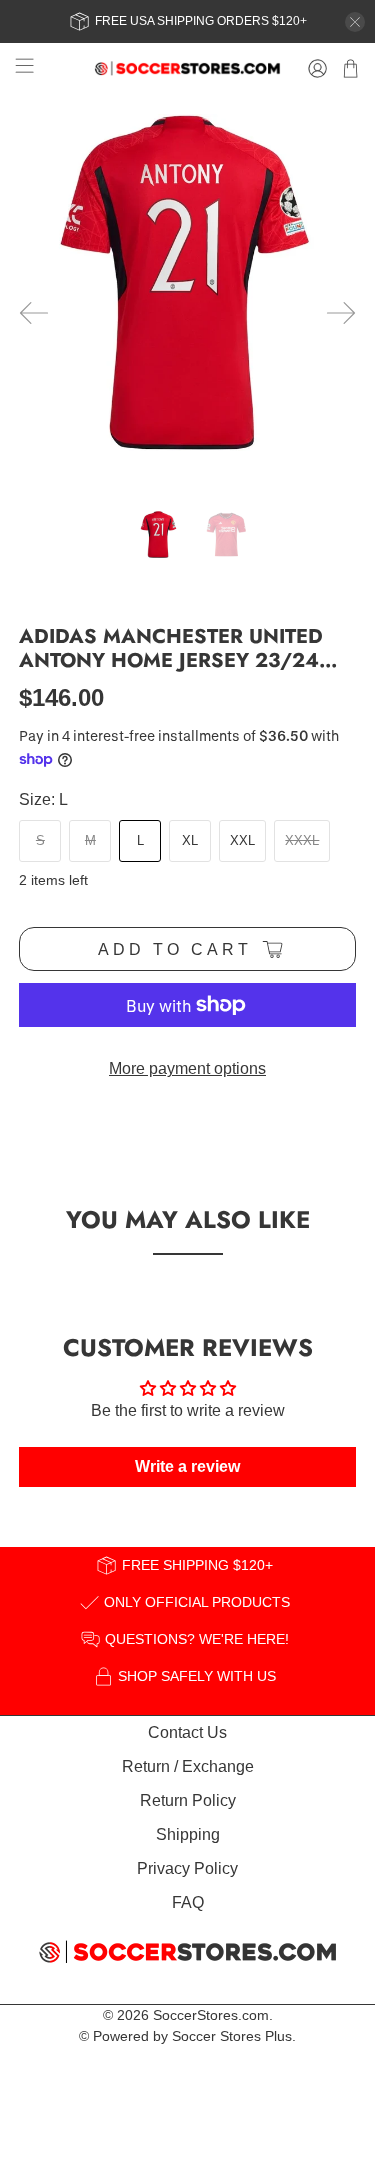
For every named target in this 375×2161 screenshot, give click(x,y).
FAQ (188, 1902)
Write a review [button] (187, 1466)
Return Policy (188, 1800)
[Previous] (34, 313)
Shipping (188, 1834)
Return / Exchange (188, 1766)
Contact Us (187, 1732)
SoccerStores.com (211, 2015)
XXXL (302, 840)
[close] (355, 22)
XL (190, 840)
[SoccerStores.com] (188, 68)
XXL (242, 840)
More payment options (187, 1068)
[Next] (341, 313)
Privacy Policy (187, 1868)
